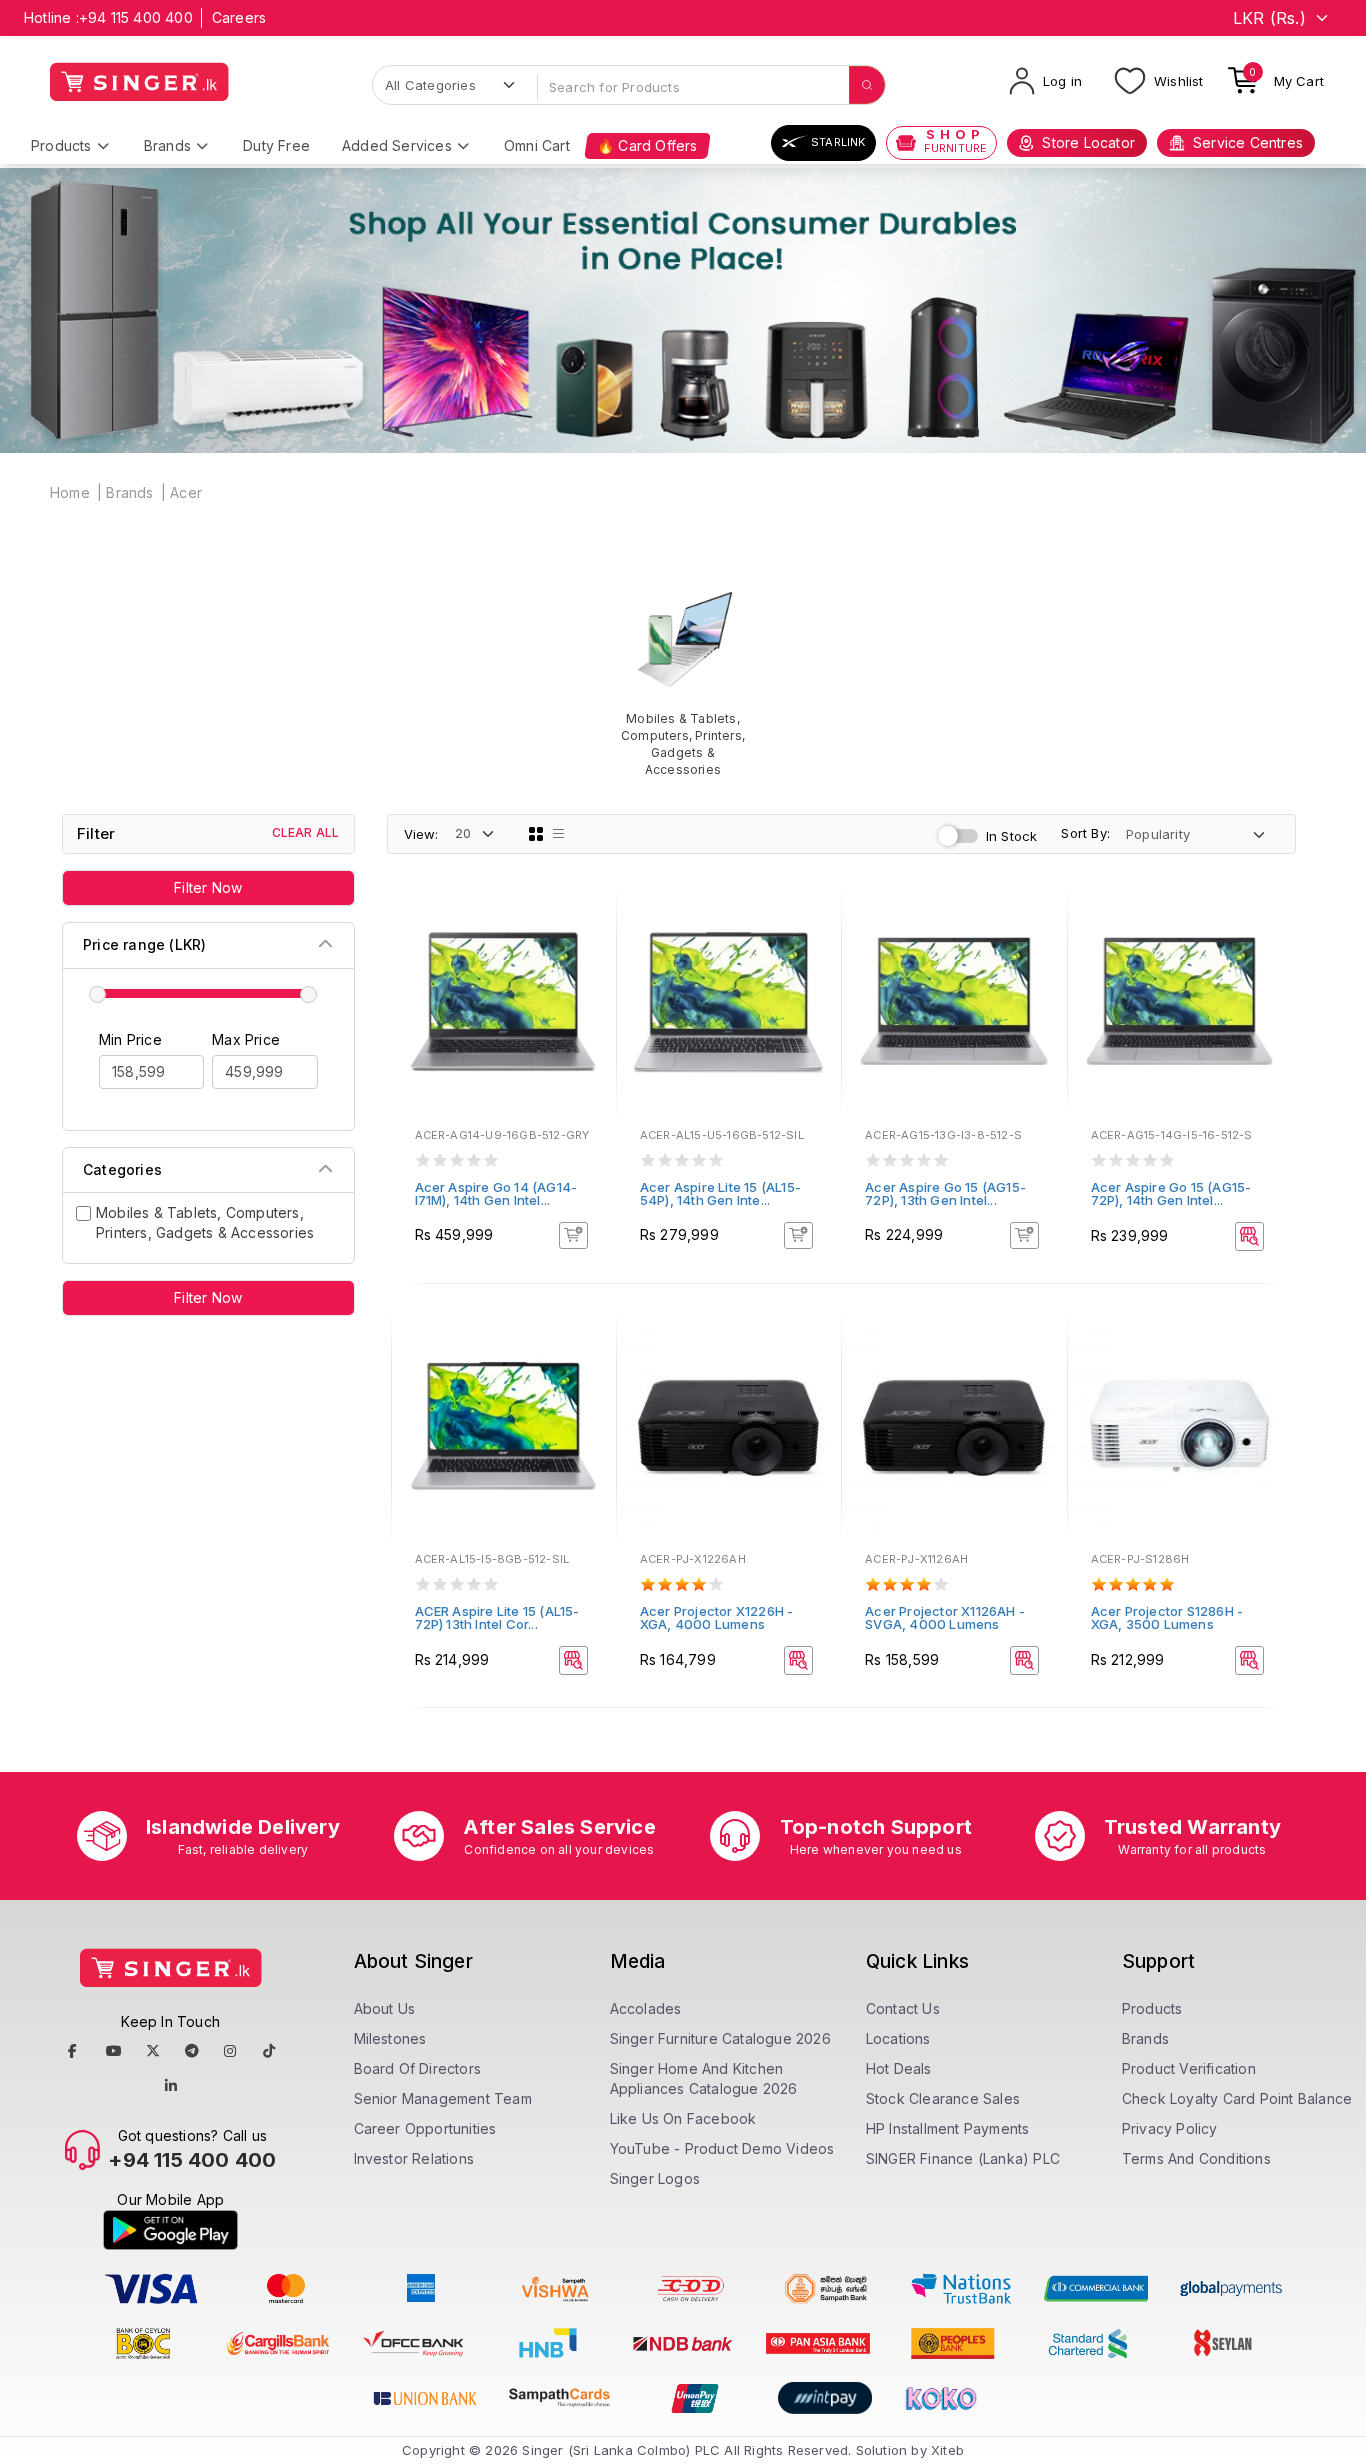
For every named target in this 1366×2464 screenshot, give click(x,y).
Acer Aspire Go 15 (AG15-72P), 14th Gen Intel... (1171, 1193)
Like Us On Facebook (683, 2118)
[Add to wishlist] (587, 923)
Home (70, 492)
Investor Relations (414, 2158)
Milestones (390, 2038)
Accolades (646, 2008)
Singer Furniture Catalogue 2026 (720, 2038)
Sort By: (1085, 833)
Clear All (306, 832)
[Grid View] (536, 834)
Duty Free (276, 145)
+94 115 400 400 (136, 17)
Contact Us (903, 2008)
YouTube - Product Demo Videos (722, 2148)
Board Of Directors (418, 2068)
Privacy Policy (1170, 2128)
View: (421, 834)
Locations (898, 2038)
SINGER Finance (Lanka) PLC (963, 2158)
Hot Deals (899, 2068)
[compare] (587, 950)
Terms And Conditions (1196, 2158)
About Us (385, 2008)
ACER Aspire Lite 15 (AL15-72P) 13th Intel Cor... (497, 1617)
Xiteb (947, 2450)
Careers (239, 17)
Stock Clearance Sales (943, 2098)
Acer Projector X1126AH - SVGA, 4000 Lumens (945, 1617)
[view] (587, 977)
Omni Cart (537, 145)
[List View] (559, 834)
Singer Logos (655, 2178)
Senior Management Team (443, 2098)
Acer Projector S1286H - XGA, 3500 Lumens (1167, 1617)
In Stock (1012, 836)
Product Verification (1189, 2068)
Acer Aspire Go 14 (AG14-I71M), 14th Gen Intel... (496, 1193)
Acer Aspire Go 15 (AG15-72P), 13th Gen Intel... (945, 1193)
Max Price (246, 1039)
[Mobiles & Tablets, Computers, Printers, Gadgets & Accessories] (682, 679)
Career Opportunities (425, 2128)
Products (61, 145)
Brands (167, 145)
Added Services (397, 145)
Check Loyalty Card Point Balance (1237, 2098)
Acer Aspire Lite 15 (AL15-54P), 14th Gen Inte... (720, 1193)
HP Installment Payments (948, 2128)
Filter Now (208, 887)
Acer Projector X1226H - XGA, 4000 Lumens (717, 1617)
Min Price (130, 1039)
